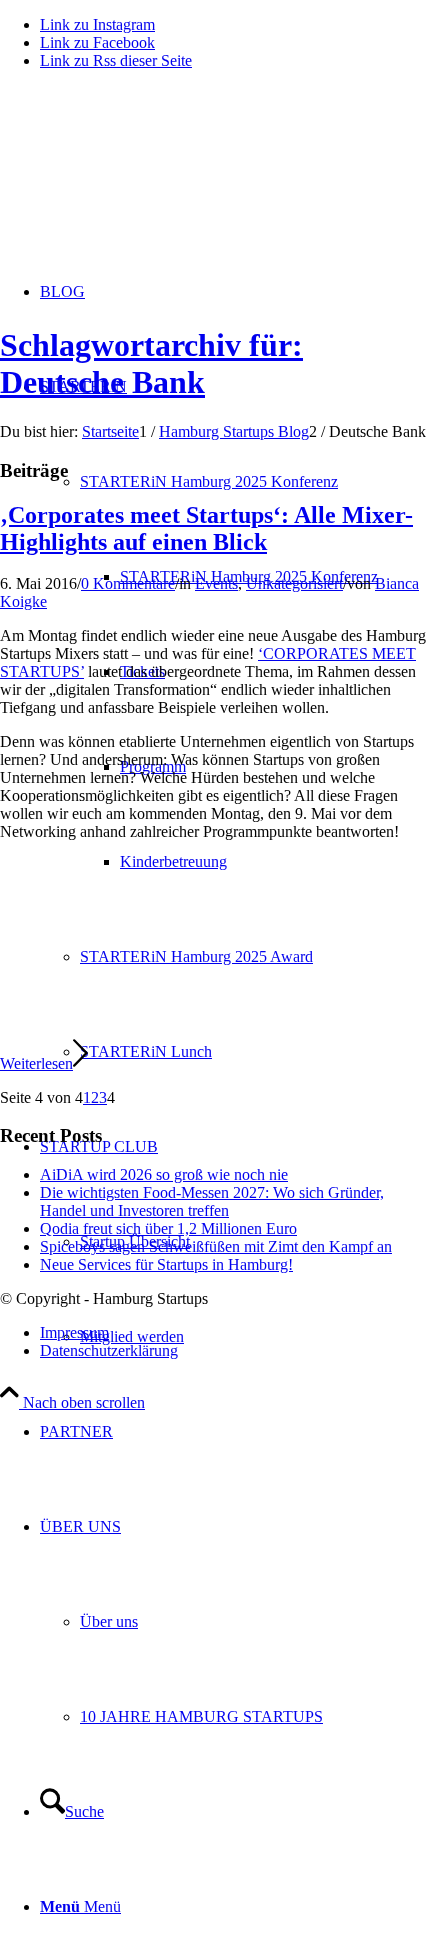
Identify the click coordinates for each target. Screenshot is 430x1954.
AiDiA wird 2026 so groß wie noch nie (164, 1174)
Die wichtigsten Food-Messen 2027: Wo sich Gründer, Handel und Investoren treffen (212, 1201)
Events (216, 583)
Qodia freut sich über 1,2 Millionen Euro (168, 1228)
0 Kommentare (128, 583)
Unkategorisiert (294, 583)
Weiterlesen (36, 1063)
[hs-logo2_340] (150, 180)
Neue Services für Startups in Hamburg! (166, 1264)
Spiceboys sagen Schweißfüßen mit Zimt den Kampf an (216, 1246)
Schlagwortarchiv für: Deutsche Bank (151, 363)
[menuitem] (235, 1431)
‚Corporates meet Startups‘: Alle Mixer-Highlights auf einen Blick (206, 528)
